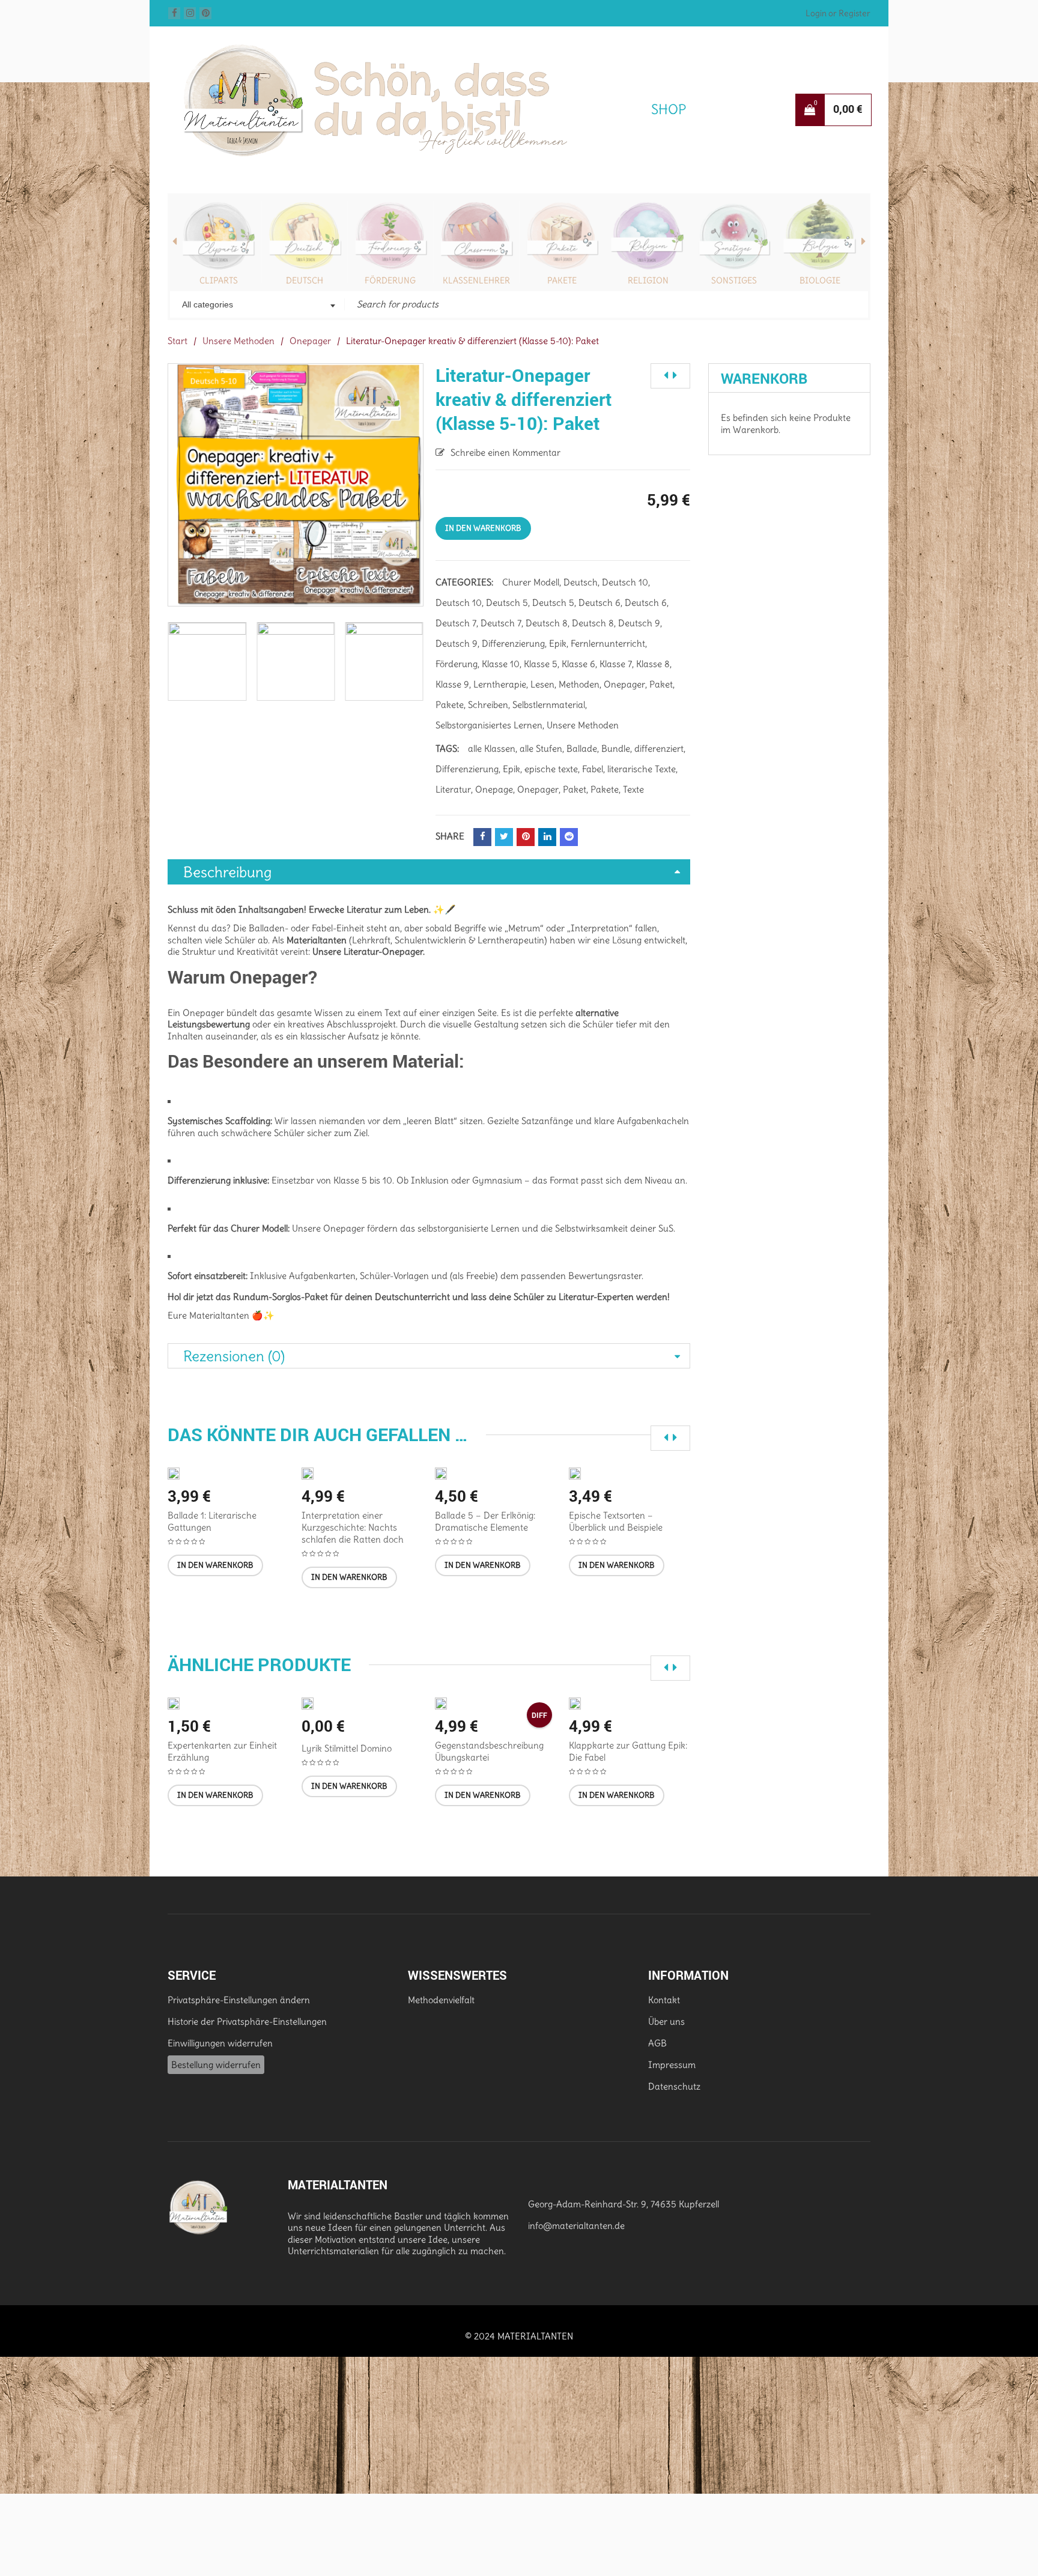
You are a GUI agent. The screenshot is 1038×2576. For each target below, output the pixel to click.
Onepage (494, 789)
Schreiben (488, 705)
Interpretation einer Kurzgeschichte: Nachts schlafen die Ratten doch (353, 1527)
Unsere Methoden (238, 341)
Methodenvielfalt (441, 2000)
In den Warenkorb (483, 528)
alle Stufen (541, 748)
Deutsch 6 (599, 603)
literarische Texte (642, 769)
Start (178, 341)
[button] (215, 1565)
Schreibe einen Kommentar (505, 452)
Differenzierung (513, 643)
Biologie (820, 280)
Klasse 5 (541, 664)
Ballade (582, 748)
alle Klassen (492, 748)
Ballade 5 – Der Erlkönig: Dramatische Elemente (485, 1521)
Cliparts (219, 280)
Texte (633, 789)
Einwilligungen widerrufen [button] (220, 2043)
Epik (558, 643)
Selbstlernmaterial (549, 705)
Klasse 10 (501, 664)
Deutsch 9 (639, 623)
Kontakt (664, 2000)
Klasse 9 (452, 684)
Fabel (593, 769)
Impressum (672, 2065)
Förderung (390, 280)
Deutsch (305, 280)
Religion (648, 280)
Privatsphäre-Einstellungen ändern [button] (239, 2000)
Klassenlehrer (476, 280)
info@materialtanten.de (576, 2226)
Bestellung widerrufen (216, 2065)
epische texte (551, 769)
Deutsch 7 (456, 623)
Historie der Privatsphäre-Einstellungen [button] (247, 2021)
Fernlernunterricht (608, 643)
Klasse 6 (578, 664)
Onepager (310, 341)
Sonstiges (734, 280)
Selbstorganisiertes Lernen (489, 725)
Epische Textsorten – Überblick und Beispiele (616, 1521)
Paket (661, 684)
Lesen (542, 684)
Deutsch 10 (625, 582)
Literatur (453, 789)
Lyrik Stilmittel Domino (347, 1748)
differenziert (659, 748)
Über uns (666, 2021)
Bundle (616, 748)
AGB (657, 2043)
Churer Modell (531, 582)
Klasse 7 (616, 664)
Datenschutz (674, 2086)
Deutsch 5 (507, 603)
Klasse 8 (653, 664)
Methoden (579, 684)
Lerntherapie (500, 684)
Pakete (562, 280)
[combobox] (257, 306)
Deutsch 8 (547, 623)
